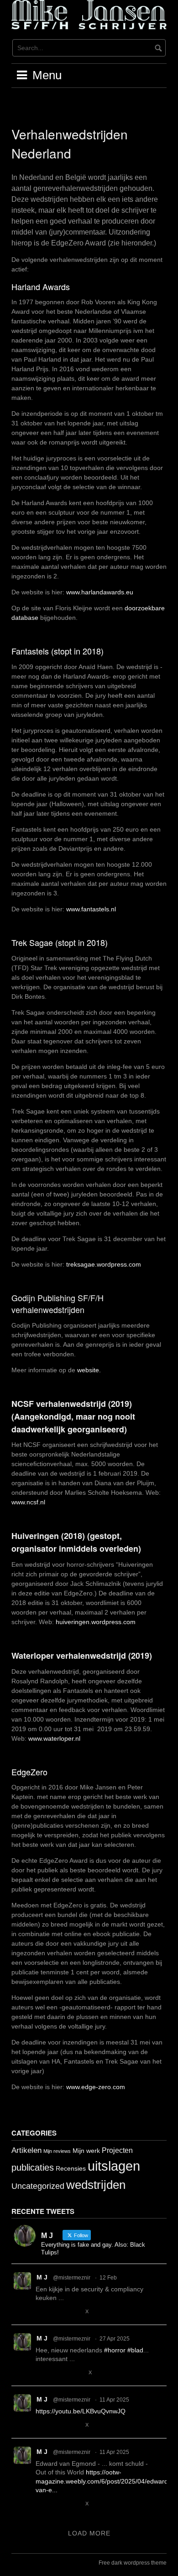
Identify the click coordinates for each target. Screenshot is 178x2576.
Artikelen (26, 2150)
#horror (115, 2350)
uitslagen (114, 2166)
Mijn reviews (57, 2151)
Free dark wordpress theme (133, 2563)
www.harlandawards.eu (100, 592)
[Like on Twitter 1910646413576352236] (75, 2504)
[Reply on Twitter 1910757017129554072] (41, 2425)
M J (42, 2277)
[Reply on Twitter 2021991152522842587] (41, 2312)
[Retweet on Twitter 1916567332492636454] (57, 2373)
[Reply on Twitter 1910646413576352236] (41, 2504)
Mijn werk (86, 2151)
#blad (135, 2350)
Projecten (117, 2150)
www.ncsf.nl (28, 1502)
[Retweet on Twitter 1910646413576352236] (57, 2504)
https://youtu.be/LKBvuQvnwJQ (81, 2411)
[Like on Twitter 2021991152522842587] (75, 2312)
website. (89, 1370)
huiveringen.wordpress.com (96, 1622)
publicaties (33, 2167)
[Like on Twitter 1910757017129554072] (75, 2425)
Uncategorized (38, 2186)
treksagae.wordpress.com (104, 1264)
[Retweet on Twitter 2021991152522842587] (57, 2312)
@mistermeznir (72, 2278)
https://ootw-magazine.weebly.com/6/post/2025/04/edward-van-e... (103, 2481)
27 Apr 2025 (115, 2339)
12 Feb (108, 2278)
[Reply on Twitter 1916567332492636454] (41, 2373)
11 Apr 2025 (114, 2400)
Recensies (71, 2168)
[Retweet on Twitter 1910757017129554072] (57, 2425)
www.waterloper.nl (54, 1738)
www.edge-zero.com (96, 2087)
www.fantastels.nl (91, 909)
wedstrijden (96, 2185)
